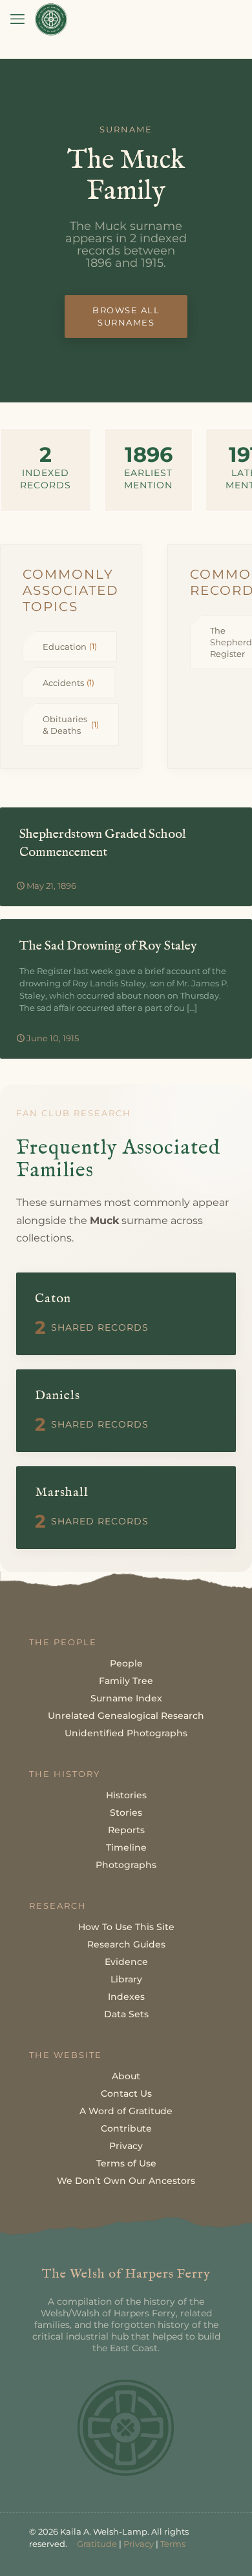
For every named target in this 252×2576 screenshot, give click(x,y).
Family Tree (126, 1681)
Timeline (126, 1847)
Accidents (68, 683)
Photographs (126, 1865)
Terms (173, 2544)
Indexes (126, 1997)
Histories (126, 1795)
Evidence (126, 1962)
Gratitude (97, 2544)
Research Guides (126, 1944)
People (126, 1663)
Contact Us (126, 2093)
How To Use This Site (126, 1927)
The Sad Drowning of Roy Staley (108, 946)
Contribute (126, 2128)
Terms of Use (126, 2163)
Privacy (126, 2146)
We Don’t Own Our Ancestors (126, 2181)
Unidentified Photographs (126, 1733)
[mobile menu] (17, 19)
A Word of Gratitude (126, 2111)
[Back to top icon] (226, 2550)
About (126, 2076)
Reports (126, 1830)
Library (126, 1979)
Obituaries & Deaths (71, 725)
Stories (126, 1813)
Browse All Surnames (126, 316)
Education (70, 647)
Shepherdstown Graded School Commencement (103, 843)
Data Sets (126, 2014)
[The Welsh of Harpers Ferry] (51, 19)
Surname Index (126, 1698)
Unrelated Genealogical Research (126, 1716)
